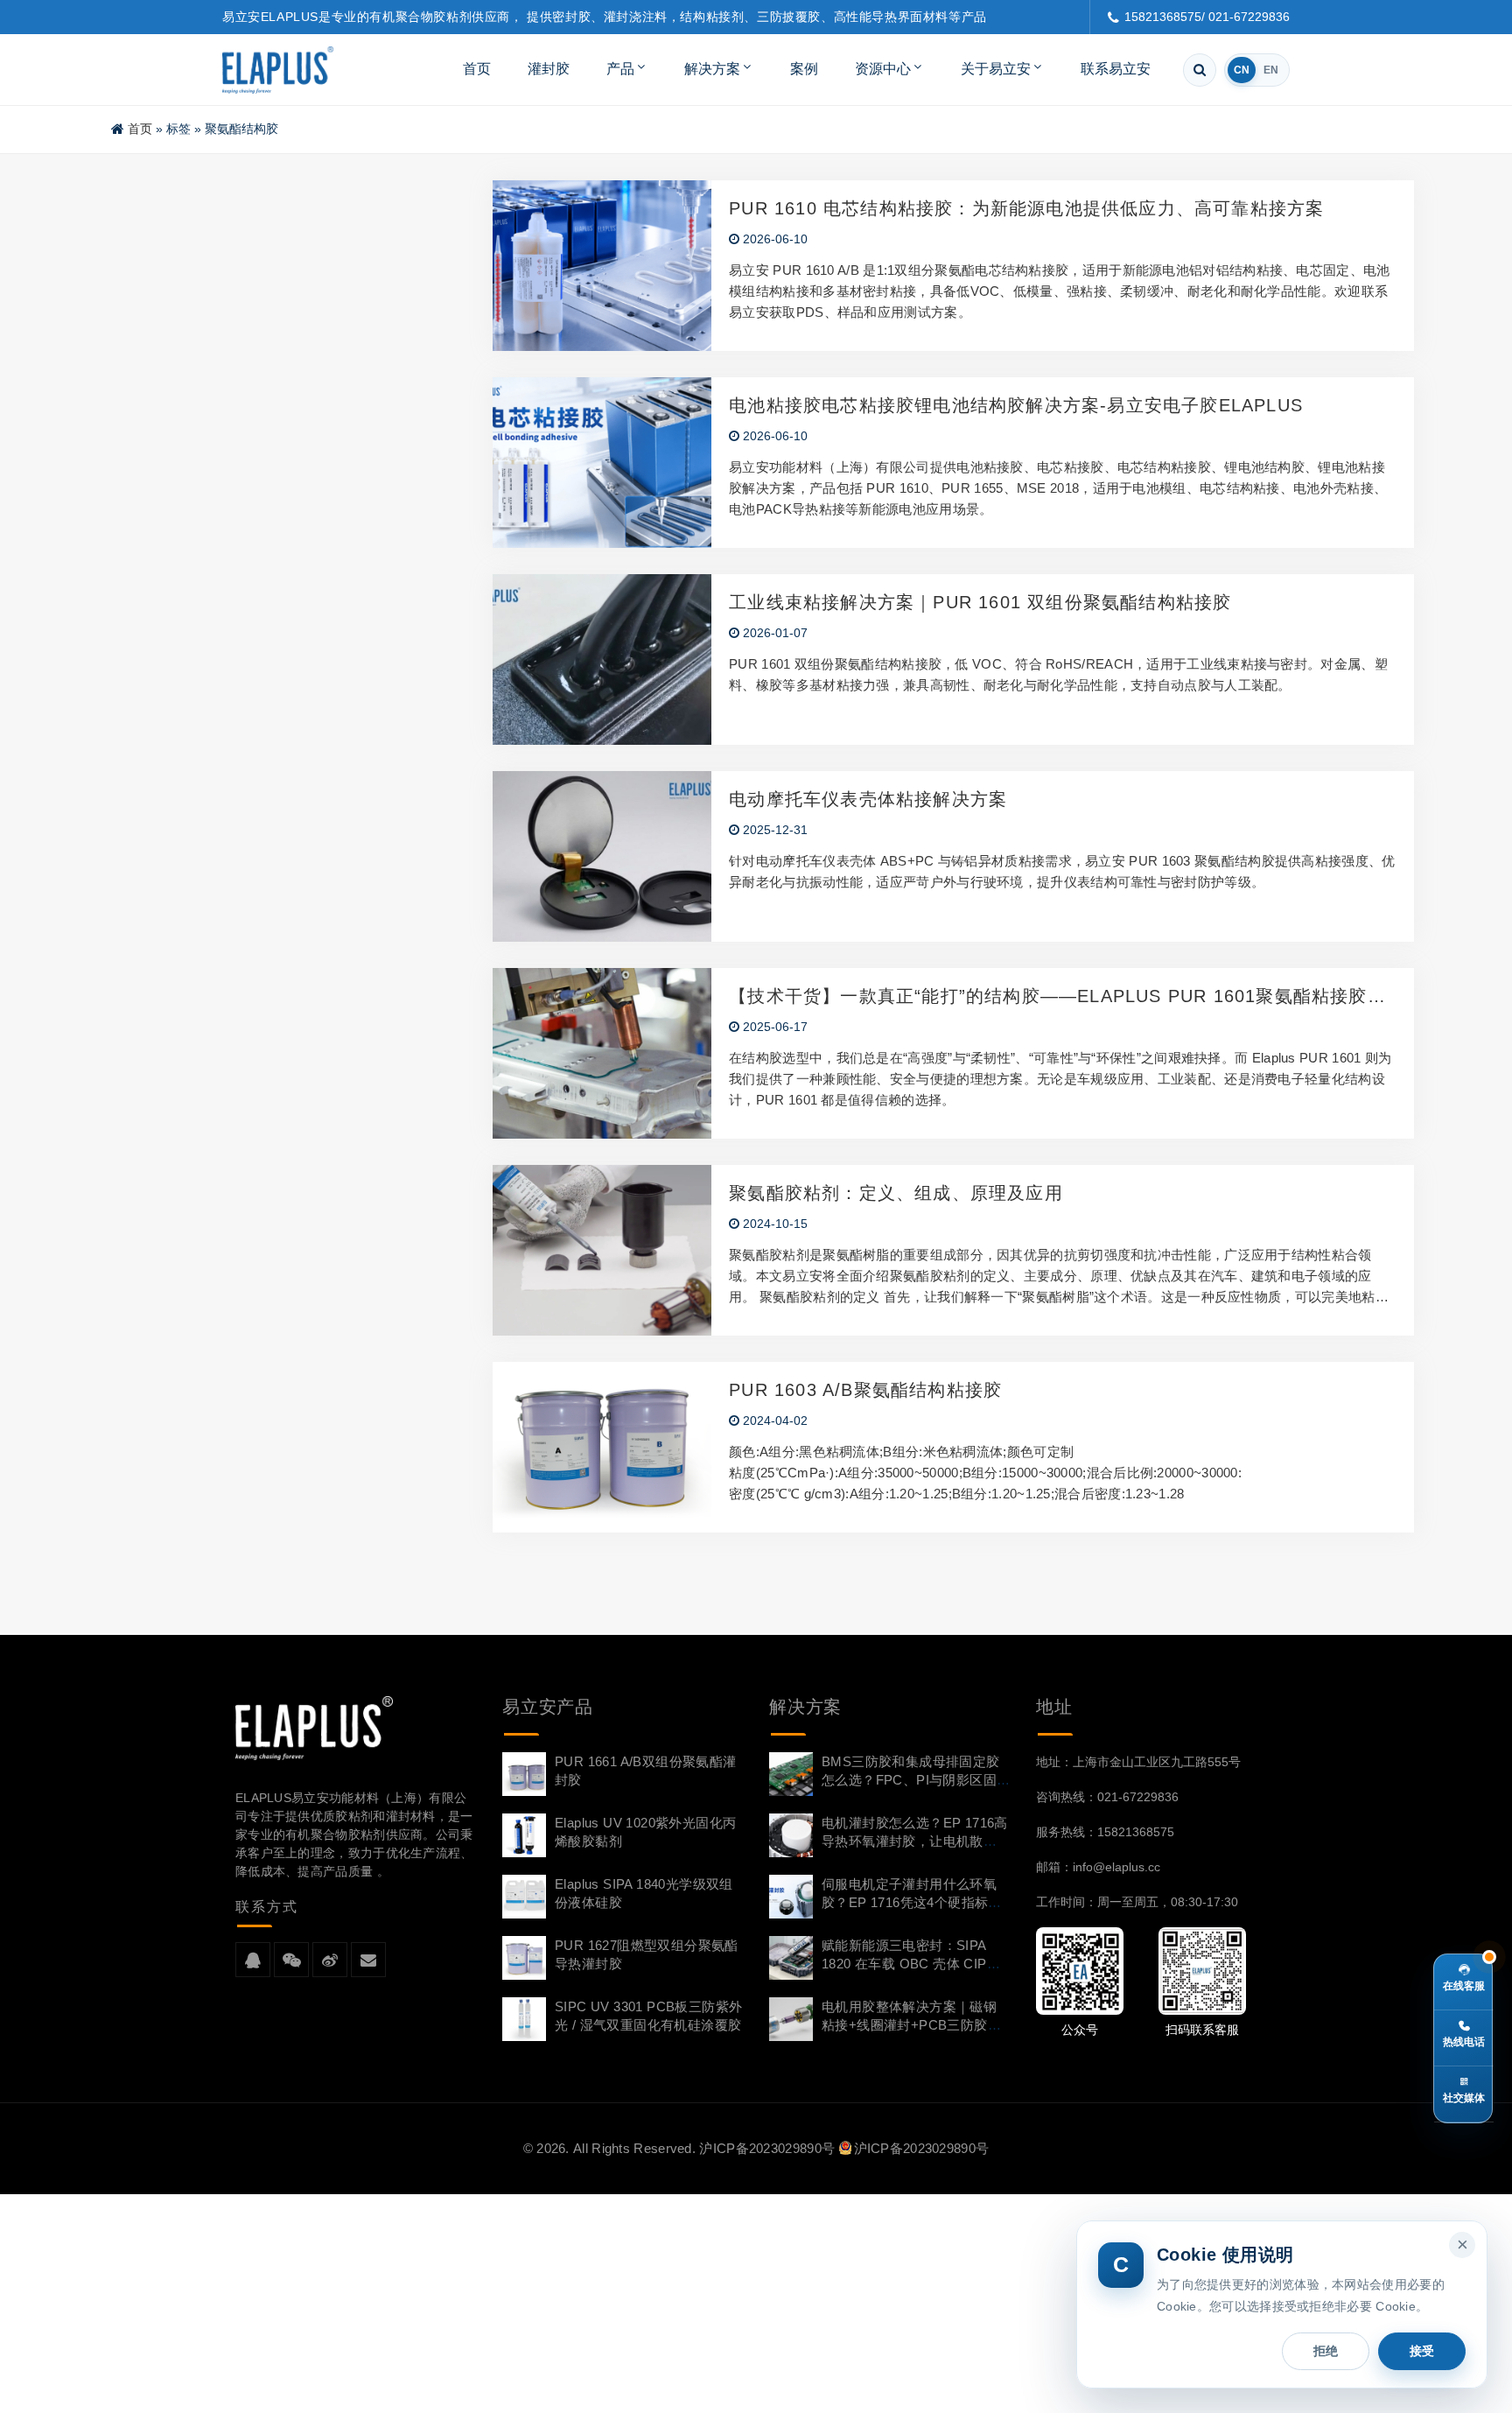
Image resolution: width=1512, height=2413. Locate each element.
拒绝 (1326, 2351)
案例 (804, 69)
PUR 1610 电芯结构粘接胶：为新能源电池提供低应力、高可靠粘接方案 (1026, 208)
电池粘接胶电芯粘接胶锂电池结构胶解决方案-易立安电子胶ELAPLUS (1016, 405)
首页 (477, 69)
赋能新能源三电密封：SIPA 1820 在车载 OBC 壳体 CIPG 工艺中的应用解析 (910, 1964)
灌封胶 (549, 69)
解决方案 (712, 69)
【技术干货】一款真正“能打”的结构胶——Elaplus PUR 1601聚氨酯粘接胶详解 (1057, 996)
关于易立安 (996, 69)
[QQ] (253, 1961)
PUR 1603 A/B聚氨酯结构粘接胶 (865, 1390)
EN (1271, 70)
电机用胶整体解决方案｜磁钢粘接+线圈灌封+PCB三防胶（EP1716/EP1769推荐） (909, 2025)
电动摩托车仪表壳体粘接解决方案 (868, 799)
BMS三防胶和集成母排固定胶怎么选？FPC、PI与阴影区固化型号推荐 (911, 1780)
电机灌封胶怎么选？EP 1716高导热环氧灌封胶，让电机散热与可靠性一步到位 (915, 1841)
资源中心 (883, 69)
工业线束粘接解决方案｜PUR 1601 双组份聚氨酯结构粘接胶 (980, 602)
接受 (1422, 2351)
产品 (620, 69)
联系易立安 (1116, 69)
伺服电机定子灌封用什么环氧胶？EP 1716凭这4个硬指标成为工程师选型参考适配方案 (912, 1902)
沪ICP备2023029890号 (767, 2148)
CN (1242, 70)
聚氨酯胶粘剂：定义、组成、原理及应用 (896, 1193)
